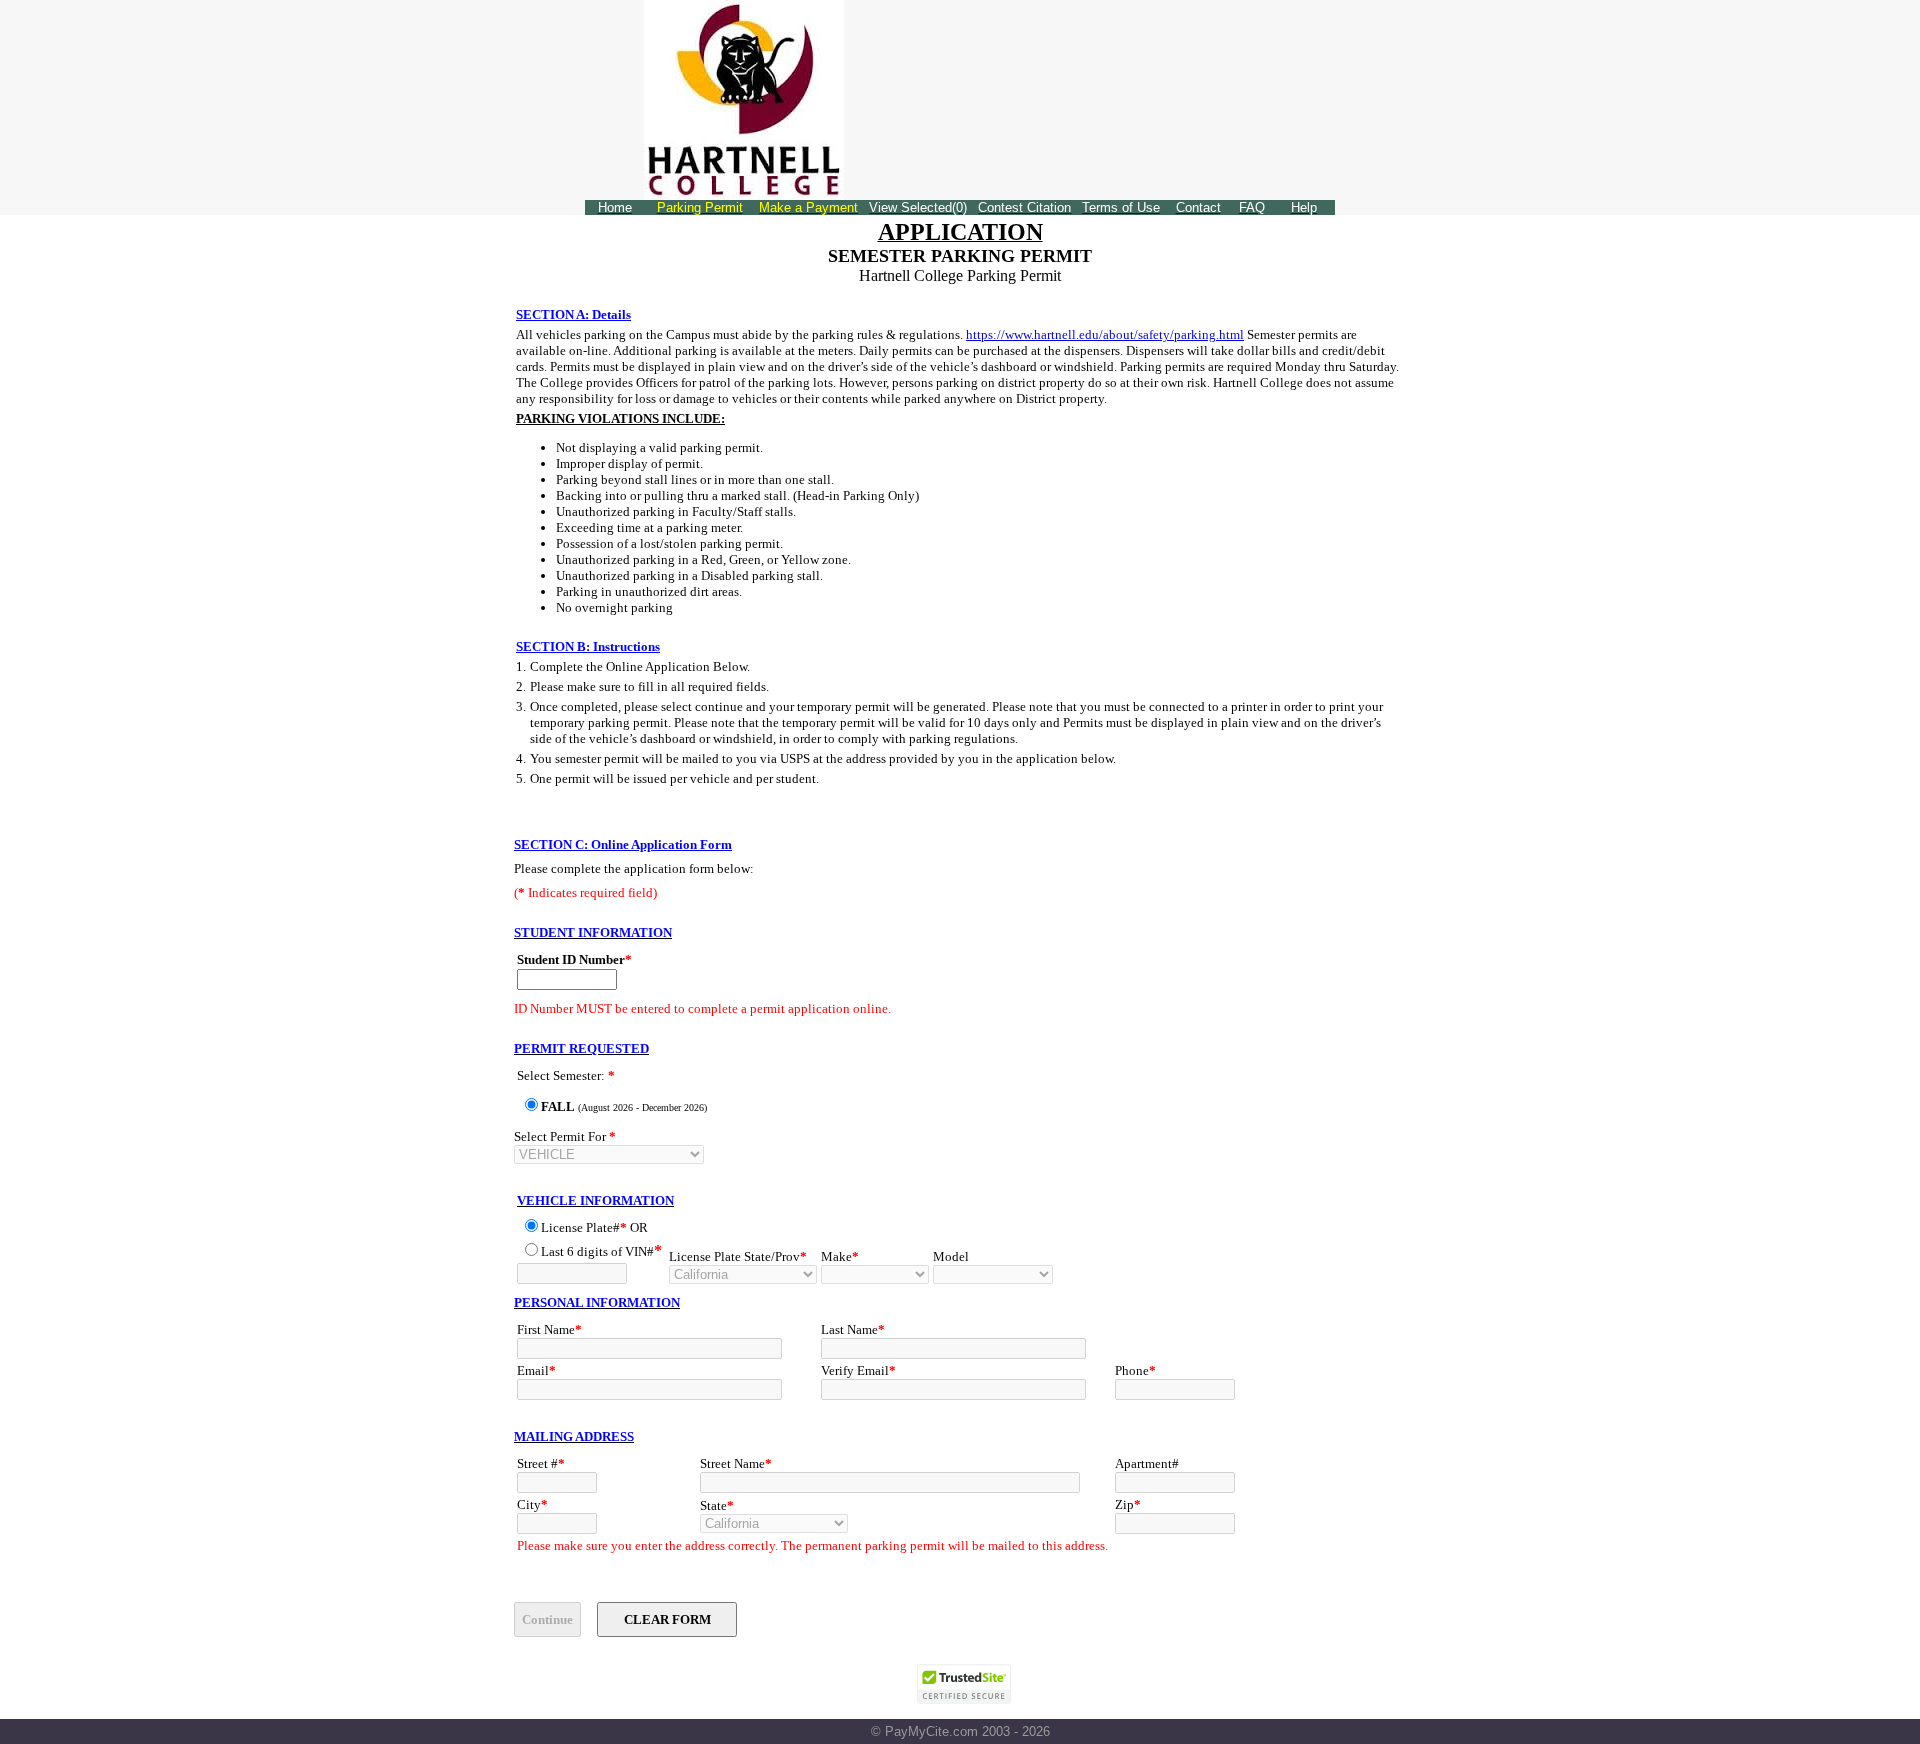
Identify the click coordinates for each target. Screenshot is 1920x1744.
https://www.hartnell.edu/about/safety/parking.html (1105, 334)
